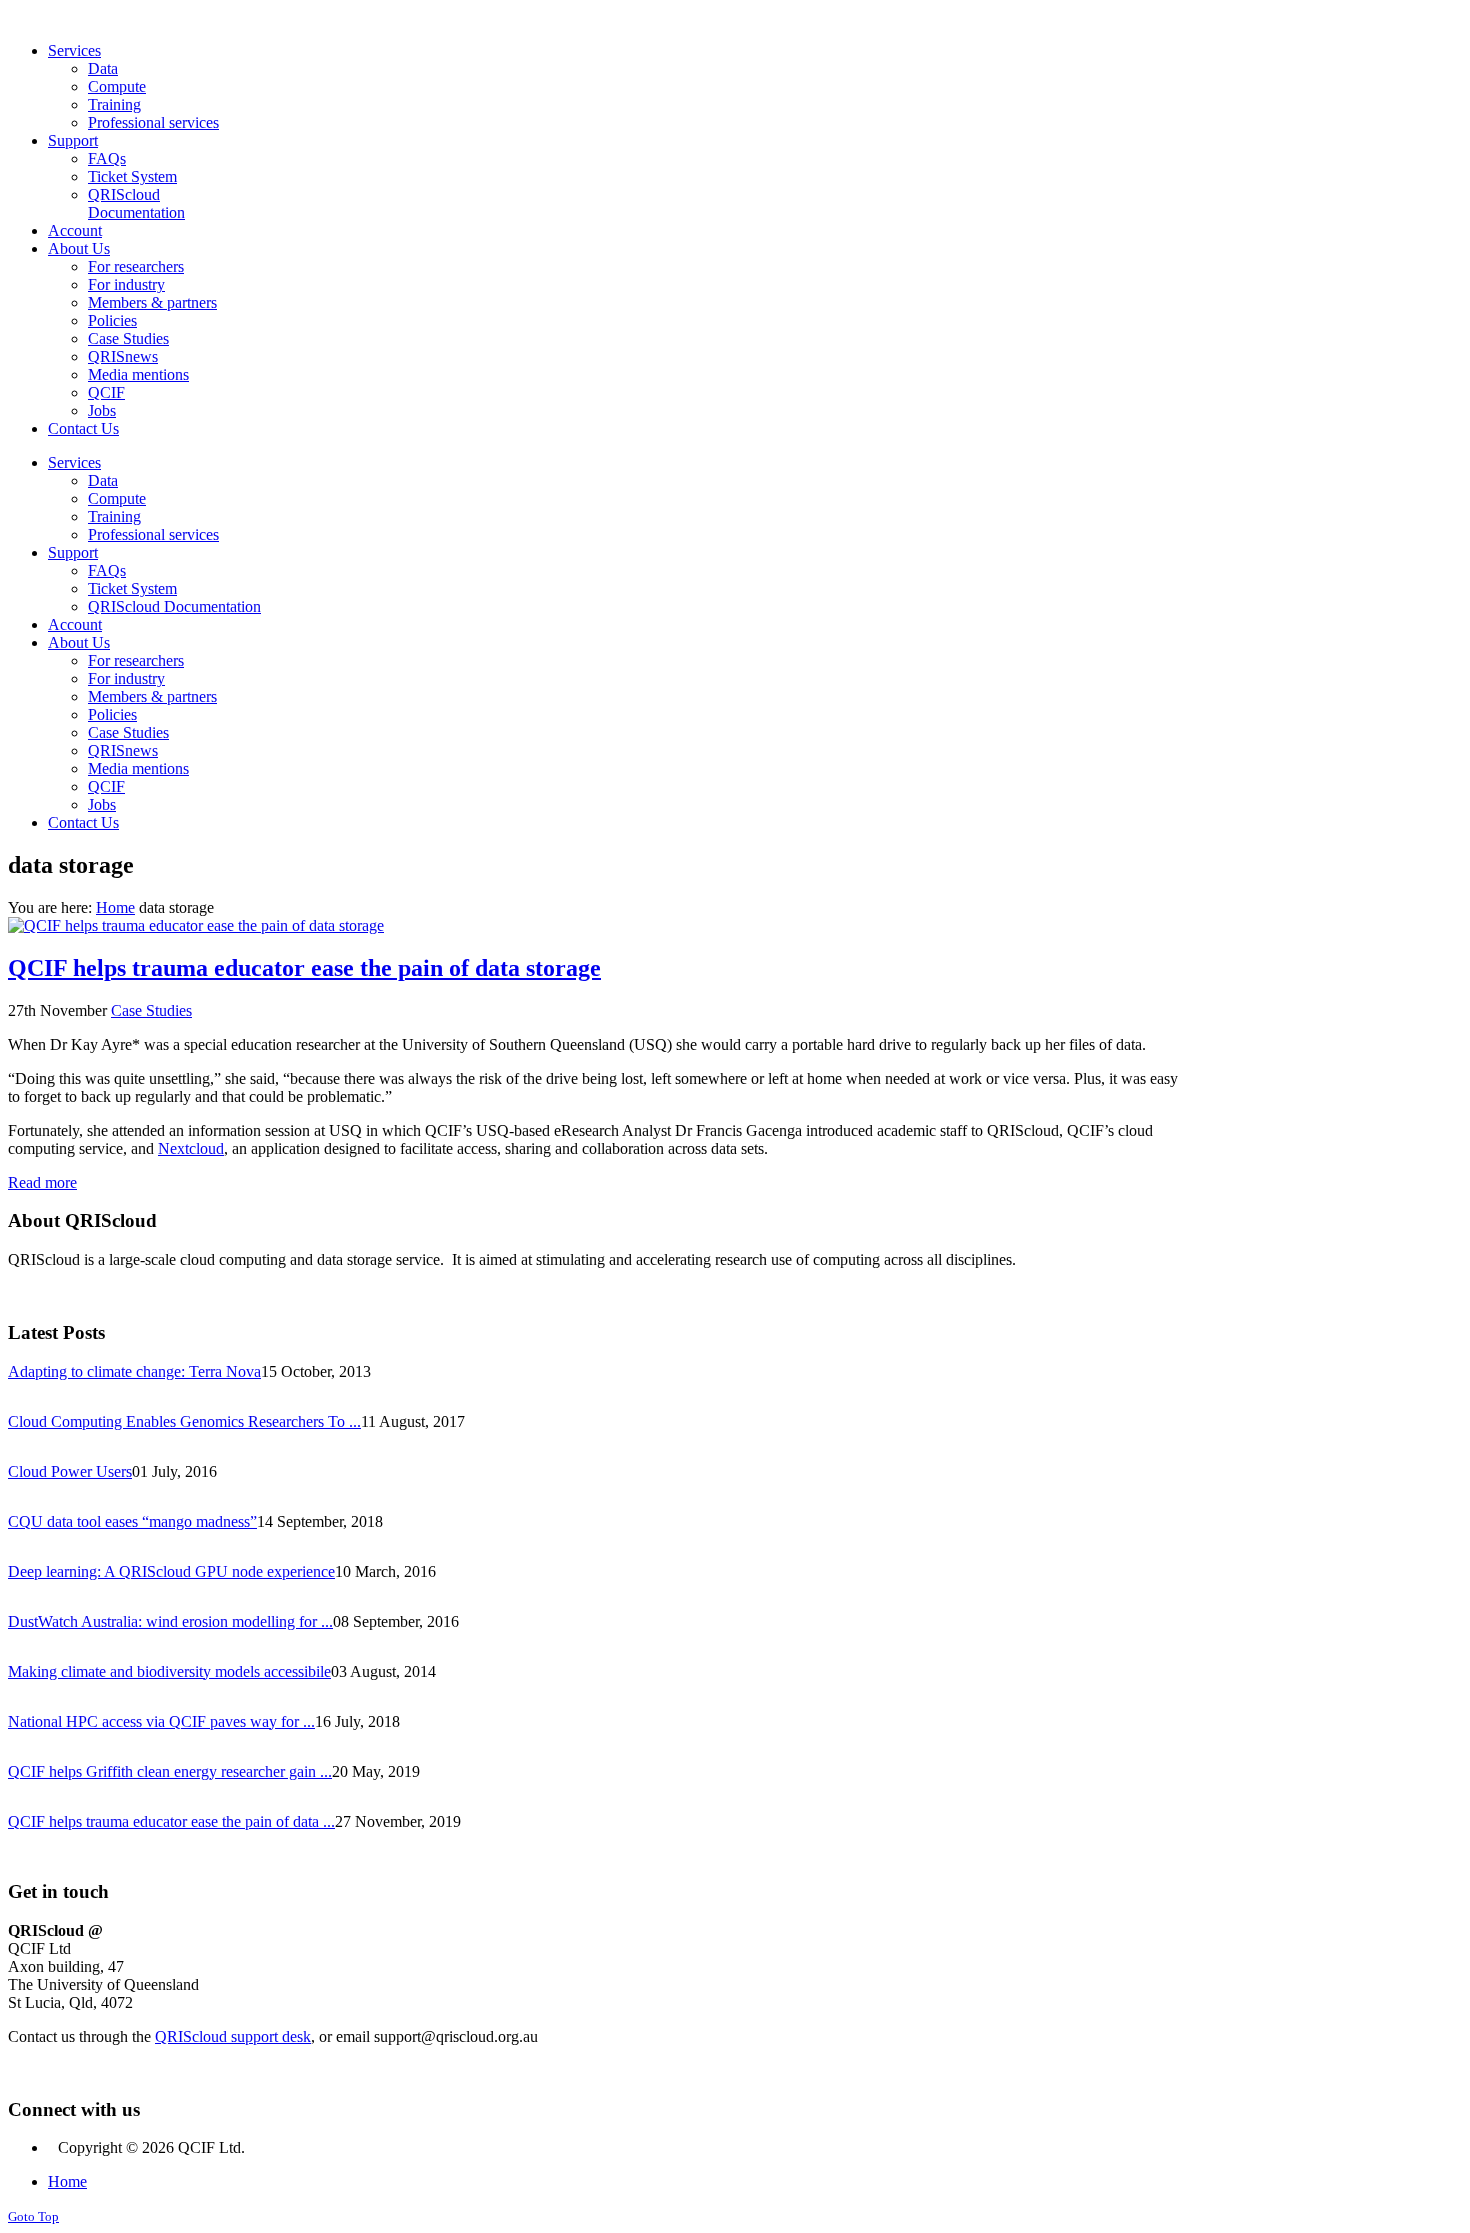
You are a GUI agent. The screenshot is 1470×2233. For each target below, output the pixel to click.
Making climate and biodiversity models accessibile (169, 1671)
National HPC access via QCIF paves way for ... (161, 1721)
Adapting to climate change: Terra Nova (134, 1371)
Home (115, 907)
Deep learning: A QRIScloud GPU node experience (171, 1571)
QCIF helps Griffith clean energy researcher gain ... (170, 1771)
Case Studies (151, 1010)
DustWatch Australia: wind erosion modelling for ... (170, 1621)
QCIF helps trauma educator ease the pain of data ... (171, 1821)
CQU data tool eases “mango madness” (132, 1521)
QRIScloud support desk (233, 2036)
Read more (42, 1182)
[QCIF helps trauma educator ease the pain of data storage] (196, 925)
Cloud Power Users (70, 1471)
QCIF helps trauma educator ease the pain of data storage (304, 968)
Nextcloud (191, 1148)
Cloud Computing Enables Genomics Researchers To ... (184, 1421)
